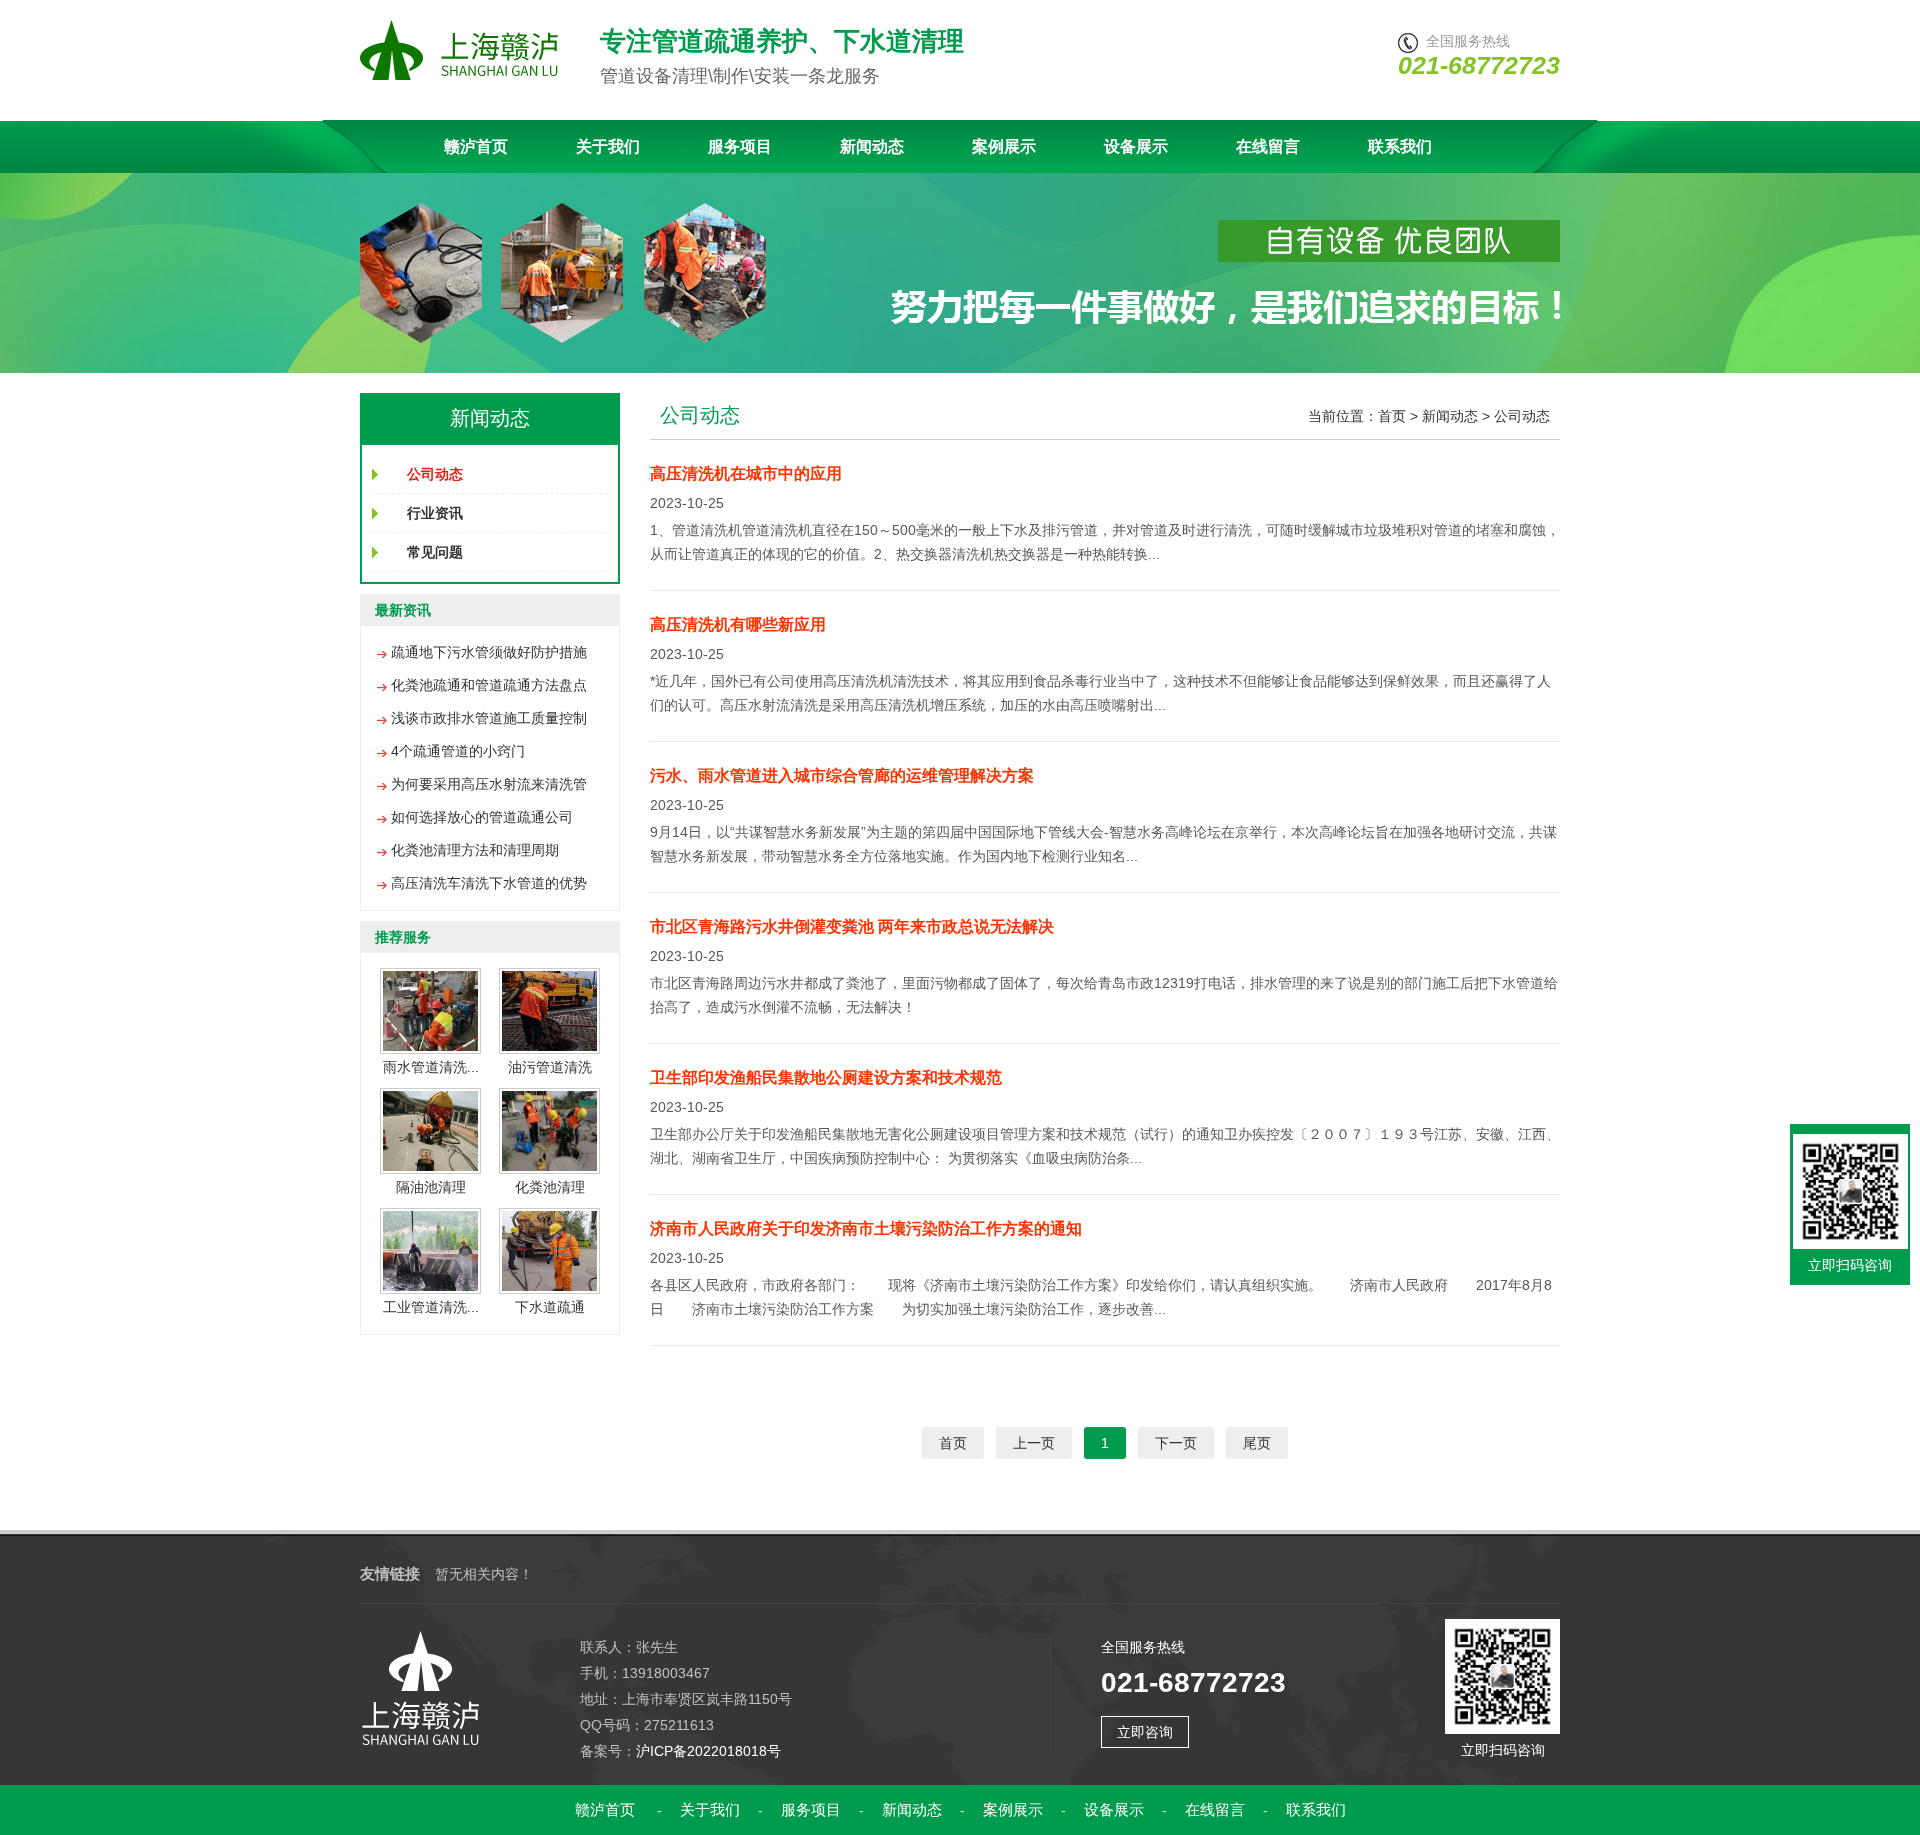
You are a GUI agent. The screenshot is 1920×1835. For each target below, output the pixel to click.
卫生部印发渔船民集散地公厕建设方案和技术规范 (826, 1077)
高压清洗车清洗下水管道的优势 (489, 883)
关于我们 (608, 146)
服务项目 (740, 146)
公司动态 (1522, 416)
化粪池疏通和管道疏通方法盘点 (489, 685)
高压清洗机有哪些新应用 (738, 624)
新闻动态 (872, 146)
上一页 (1034, 1443)
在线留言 (1268, 146)
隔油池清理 (431, 1187)
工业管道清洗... (431, 1307)
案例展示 (1004, 146)
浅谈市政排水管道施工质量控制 (489, 718)
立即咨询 (1145, 1732)
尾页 (1257, 1443)
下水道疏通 (550, 1307)
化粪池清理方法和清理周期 (475, 850)
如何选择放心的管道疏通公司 (482, 817)
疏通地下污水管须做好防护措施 (489, 652)
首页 (1392, 416)
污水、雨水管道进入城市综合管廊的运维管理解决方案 (842, 775)
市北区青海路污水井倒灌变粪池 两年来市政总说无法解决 (852, 926)
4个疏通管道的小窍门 (458, 751)
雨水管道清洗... (431, 1067)
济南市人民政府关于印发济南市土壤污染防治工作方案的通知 (866, 1228)
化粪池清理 (550, 1187)
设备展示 (1136, 146)
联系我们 (1400, 146)
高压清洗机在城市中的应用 (746, 473)
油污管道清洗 (550, 1067)
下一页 (1176, 1443)
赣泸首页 (476, 146)
